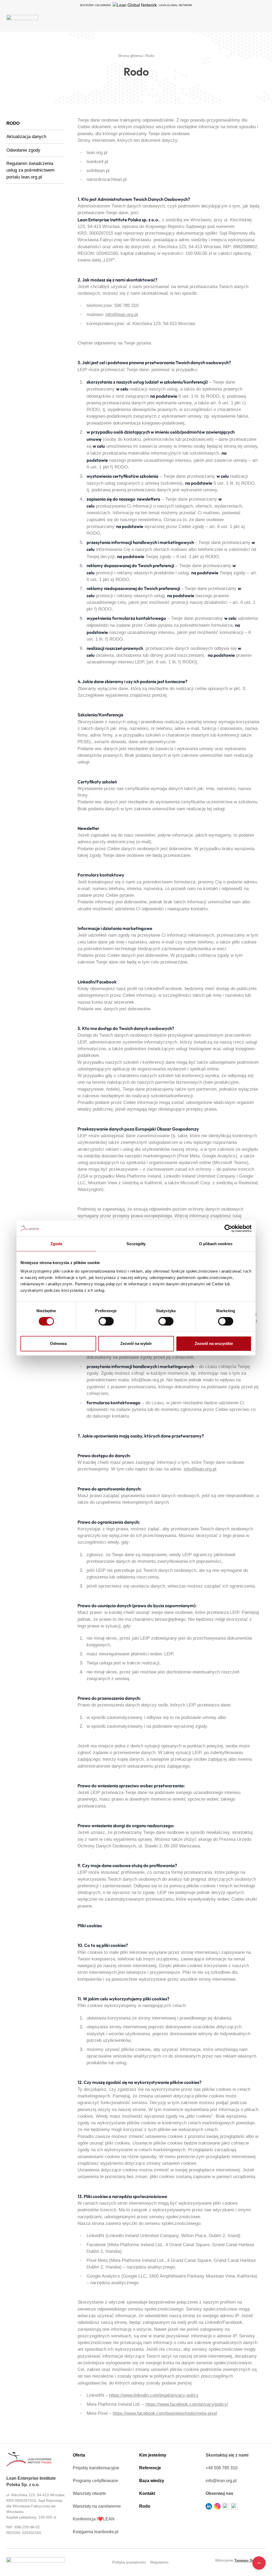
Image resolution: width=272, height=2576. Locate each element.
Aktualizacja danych (26, 137)
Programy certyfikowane (95, 2481)
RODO (13, 123)
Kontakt (147, 2493)
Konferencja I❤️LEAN (94, 2519)
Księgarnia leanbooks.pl (96, 2532)
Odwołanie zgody (23, 150)
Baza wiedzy (152, 2481)
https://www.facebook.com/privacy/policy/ (187, 2404)
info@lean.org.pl (122, 315)
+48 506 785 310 (222, 2468)
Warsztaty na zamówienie (97, 2506)
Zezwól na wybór (136, 1343)
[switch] (106, 1321)
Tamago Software (250, 2560)
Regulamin (159, 2562)
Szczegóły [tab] (136, 1244)
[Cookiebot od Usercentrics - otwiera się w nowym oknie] (228, 1228)
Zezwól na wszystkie (214, 1343)
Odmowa (58, 1343)
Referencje (150, 2468)
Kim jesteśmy (153, 2455)
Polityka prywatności (129, 2562)
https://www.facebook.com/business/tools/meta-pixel (165, 2413)
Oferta (79, 2455)
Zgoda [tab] (56, 1244)
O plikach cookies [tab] (216, 1244)
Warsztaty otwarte (89, 2493)
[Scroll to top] (259, 2563)
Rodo (145, 2506)
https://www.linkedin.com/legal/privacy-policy (154, 2395)
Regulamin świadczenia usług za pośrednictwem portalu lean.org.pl (30, 170)
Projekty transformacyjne (96, 2468)
